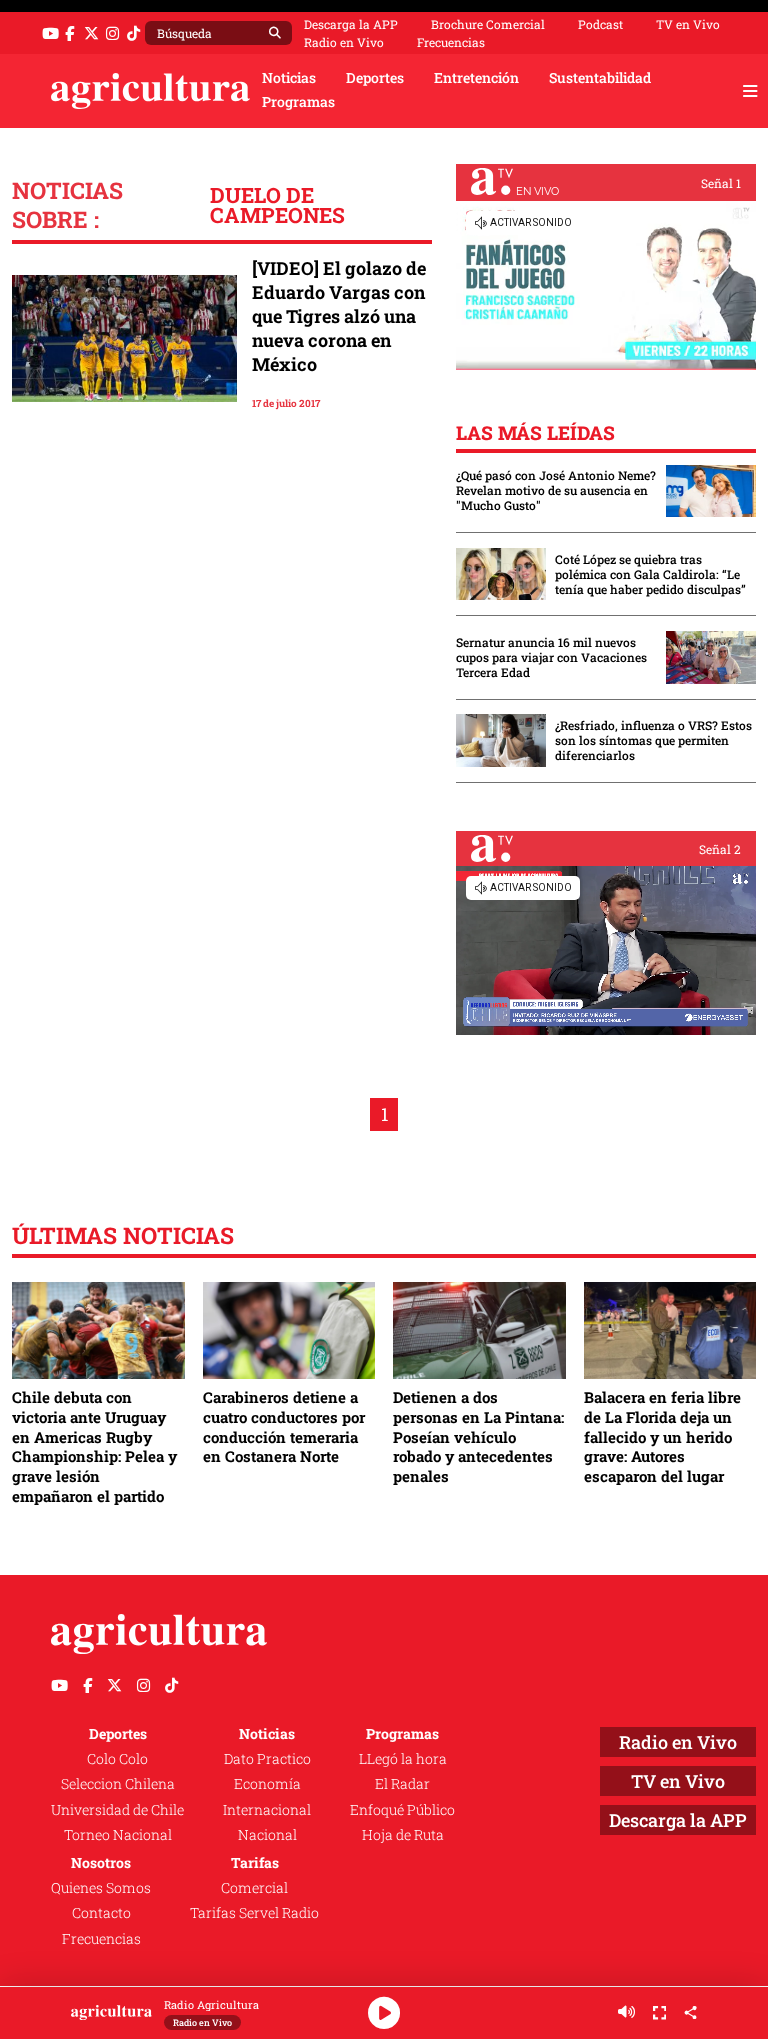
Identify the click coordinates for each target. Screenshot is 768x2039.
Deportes (375, 78)
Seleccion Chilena (118, 1784)
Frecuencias (451, 42)
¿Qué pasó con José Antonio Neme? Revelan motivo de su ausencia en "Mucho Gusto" (556, 490)
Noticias (289, 78)
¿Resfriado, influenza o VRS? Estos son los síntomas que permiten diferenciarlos (653, 740)
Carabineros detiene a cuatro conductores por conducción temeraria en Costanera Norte (284, 1426)
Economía (267, 1784)
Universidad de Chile (117, 1810)
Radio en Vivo (344, 42)
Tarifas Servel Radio (254, 1913)
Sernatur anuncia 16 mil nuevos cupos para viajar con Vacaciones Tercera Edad (551, 657)
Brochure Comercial (488, 24)
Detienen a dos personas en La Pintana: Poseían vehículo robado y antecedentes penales (478, 1436)
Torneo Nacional (118, 1835)
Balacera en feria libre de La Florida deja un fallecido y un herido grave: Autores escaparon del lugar (662, 1436)
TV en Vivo (688, 24)
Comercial (254, 1888)
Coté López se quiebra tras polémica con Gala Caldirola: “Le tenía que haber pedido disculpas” (650, 574)
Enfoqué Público (402, 1810)
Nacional (267, 1835)
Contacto (101, 1913)
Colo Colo (117, 1759)
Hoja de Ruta (403, 1835)
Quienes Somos (101, 1888)
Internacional (267, 1810)
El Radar (402, 1784)
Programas (298, 102)
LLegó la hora (403, 1759)
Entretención (476, 78)
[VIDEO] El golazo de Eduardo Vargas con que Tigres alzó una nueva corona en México (339, 316)
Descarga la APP (351, 24)
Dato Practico (267, 1759)
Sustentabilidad (600, 78)
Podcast (600, 24)
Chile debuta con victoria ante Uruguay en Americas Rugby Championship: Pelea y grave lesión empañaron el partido (94, 1446)
